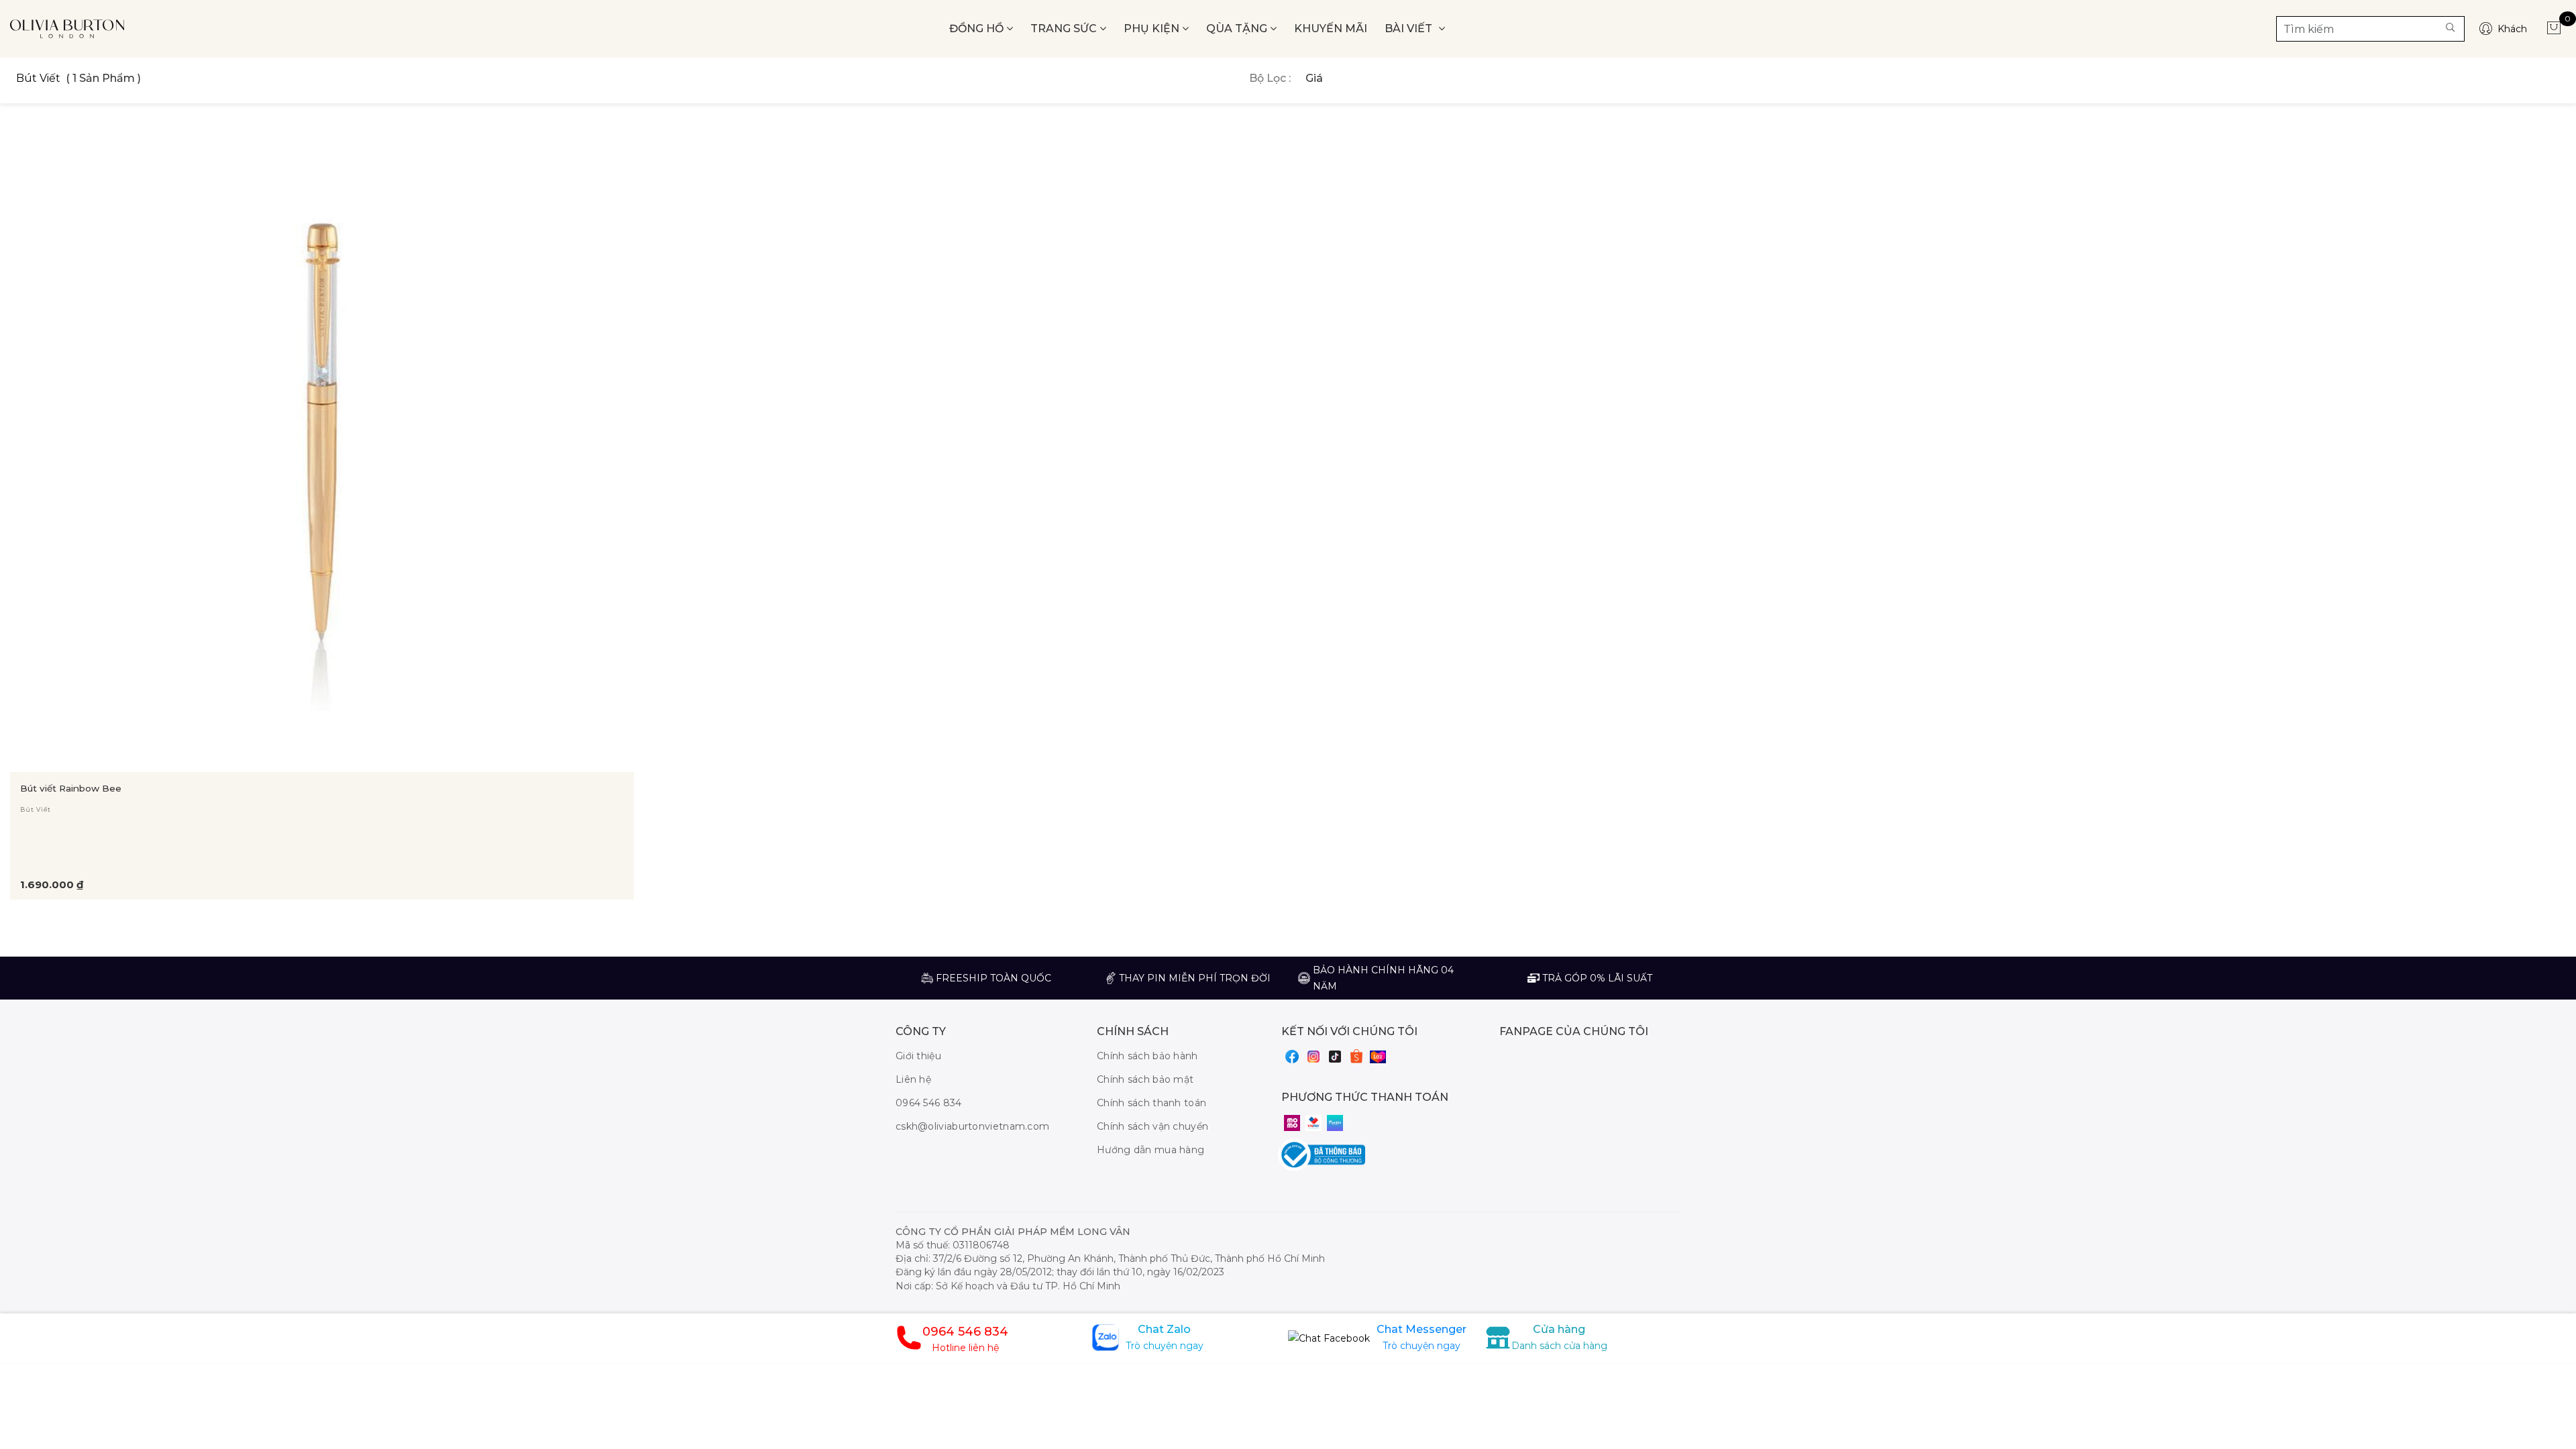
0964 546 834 (929, 1103)
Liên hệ (913, 1079)
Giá (1314, 78)
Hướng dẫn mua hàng (1150, 1150)
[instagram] (1313, 1056)
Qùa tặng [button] (1238, 29)
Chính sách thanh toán (1151, 1103)
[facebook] (1292, 1056)
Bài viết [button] (1410, 29)
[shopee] (1356, 1056)
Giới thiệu (918, 1056)
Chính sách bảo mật (1145, 1079)
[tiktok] (1335, 1056)
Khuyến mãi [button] (1331, 29)
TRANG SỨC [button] (1065, 29)
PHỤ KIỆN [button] (1153, 29)
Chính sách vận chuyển (1152, 1126)
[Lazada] (1378, 1057)
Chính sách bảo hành (1147, 1056)
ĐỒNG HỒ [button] (978, 29)
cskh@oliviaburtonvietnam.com (972, 1126)
